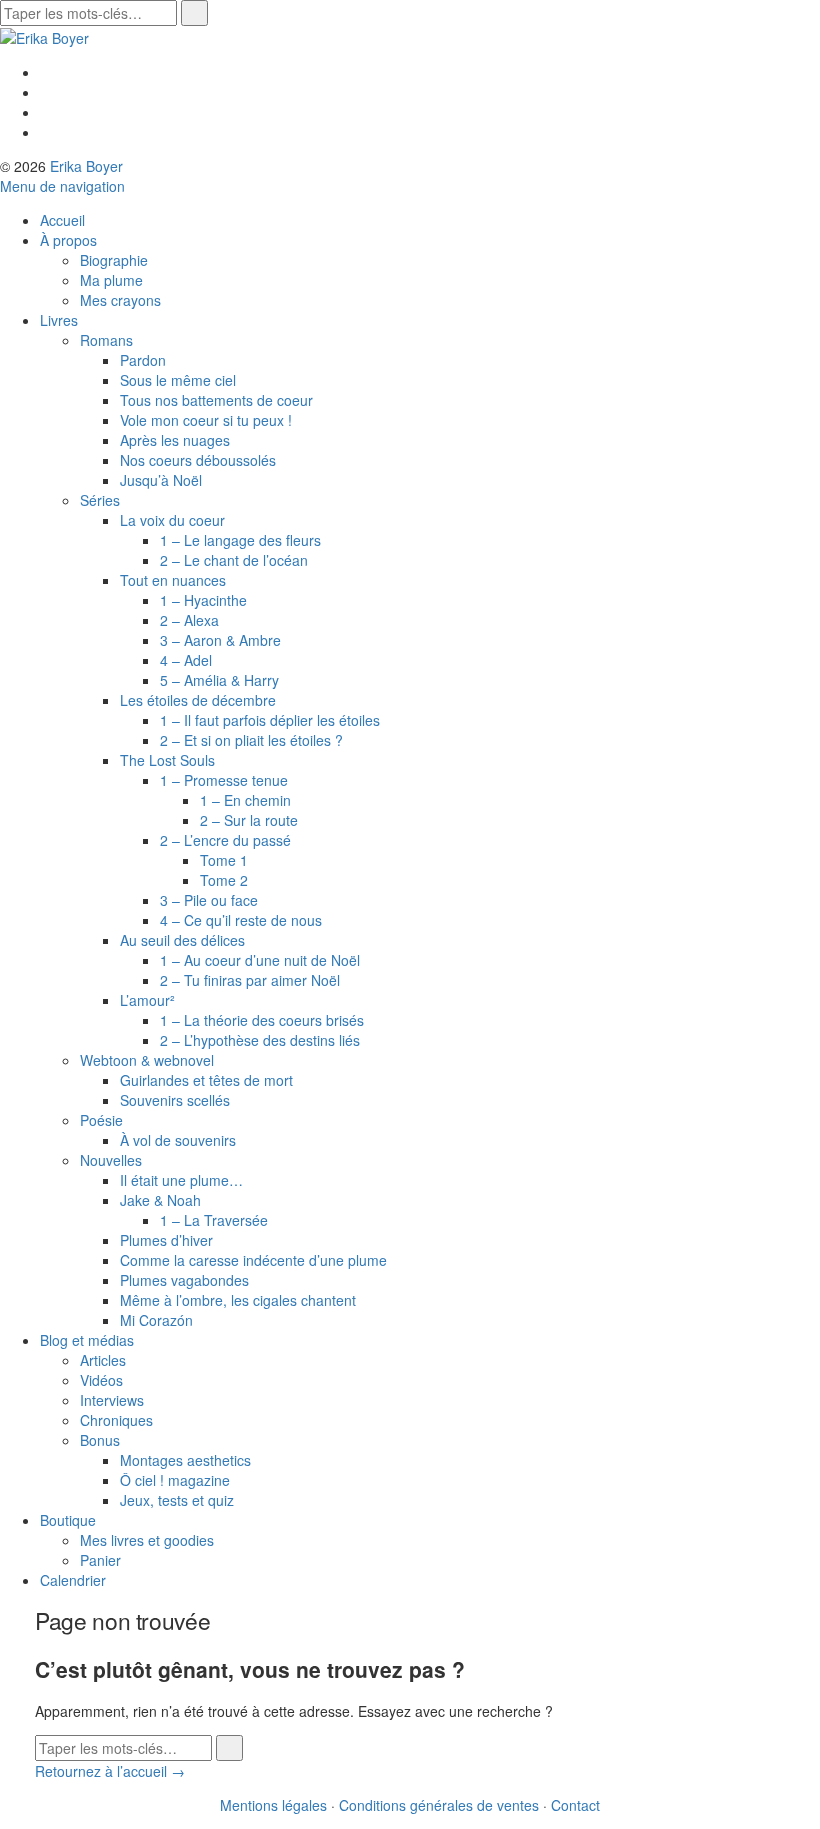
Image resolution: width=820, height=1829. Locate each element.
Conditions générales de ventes (439, 1805)
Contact (575, 1805)
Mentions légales (273, 1805)
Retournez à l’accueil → (110, 1771)
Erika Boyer (86, 166)
